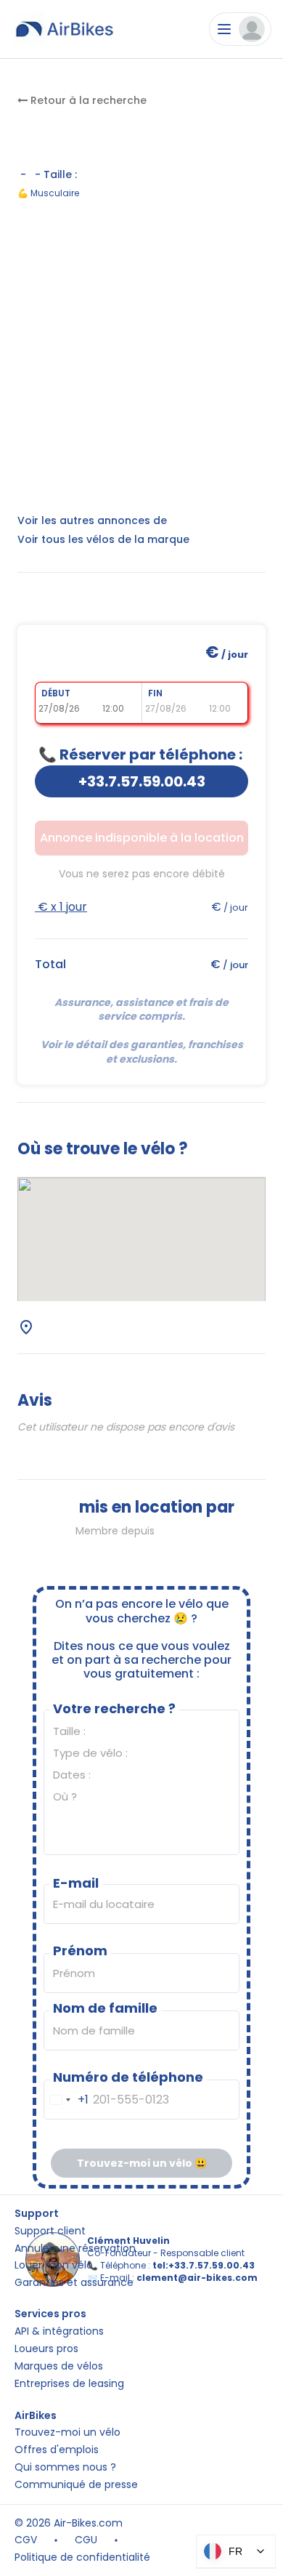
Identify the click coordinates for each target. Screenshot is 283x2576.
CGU (86, 2540)
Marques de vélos (59, 2366)
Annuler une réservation (75, 2249)
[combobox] (66, 2100)
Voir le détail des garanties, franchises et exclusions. (143, 1052)
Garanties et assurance (74, 2283)
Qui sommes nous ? (65, 2467)
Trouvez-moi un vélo (67, 2432)
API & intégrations (59, 2331)
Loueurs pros (46, 2349)
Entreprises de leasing (69, 2384)
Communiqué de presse (76, 2485)
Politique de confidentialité (82, 2557)
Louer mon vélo (54, 2265)
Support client (50, 2231)
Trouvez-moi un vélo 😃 (142, 2163)
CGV (26, 2540)
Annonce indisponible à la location (142, 838)
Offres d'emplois (57, 2450)
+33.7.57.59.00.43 (142, 781)
